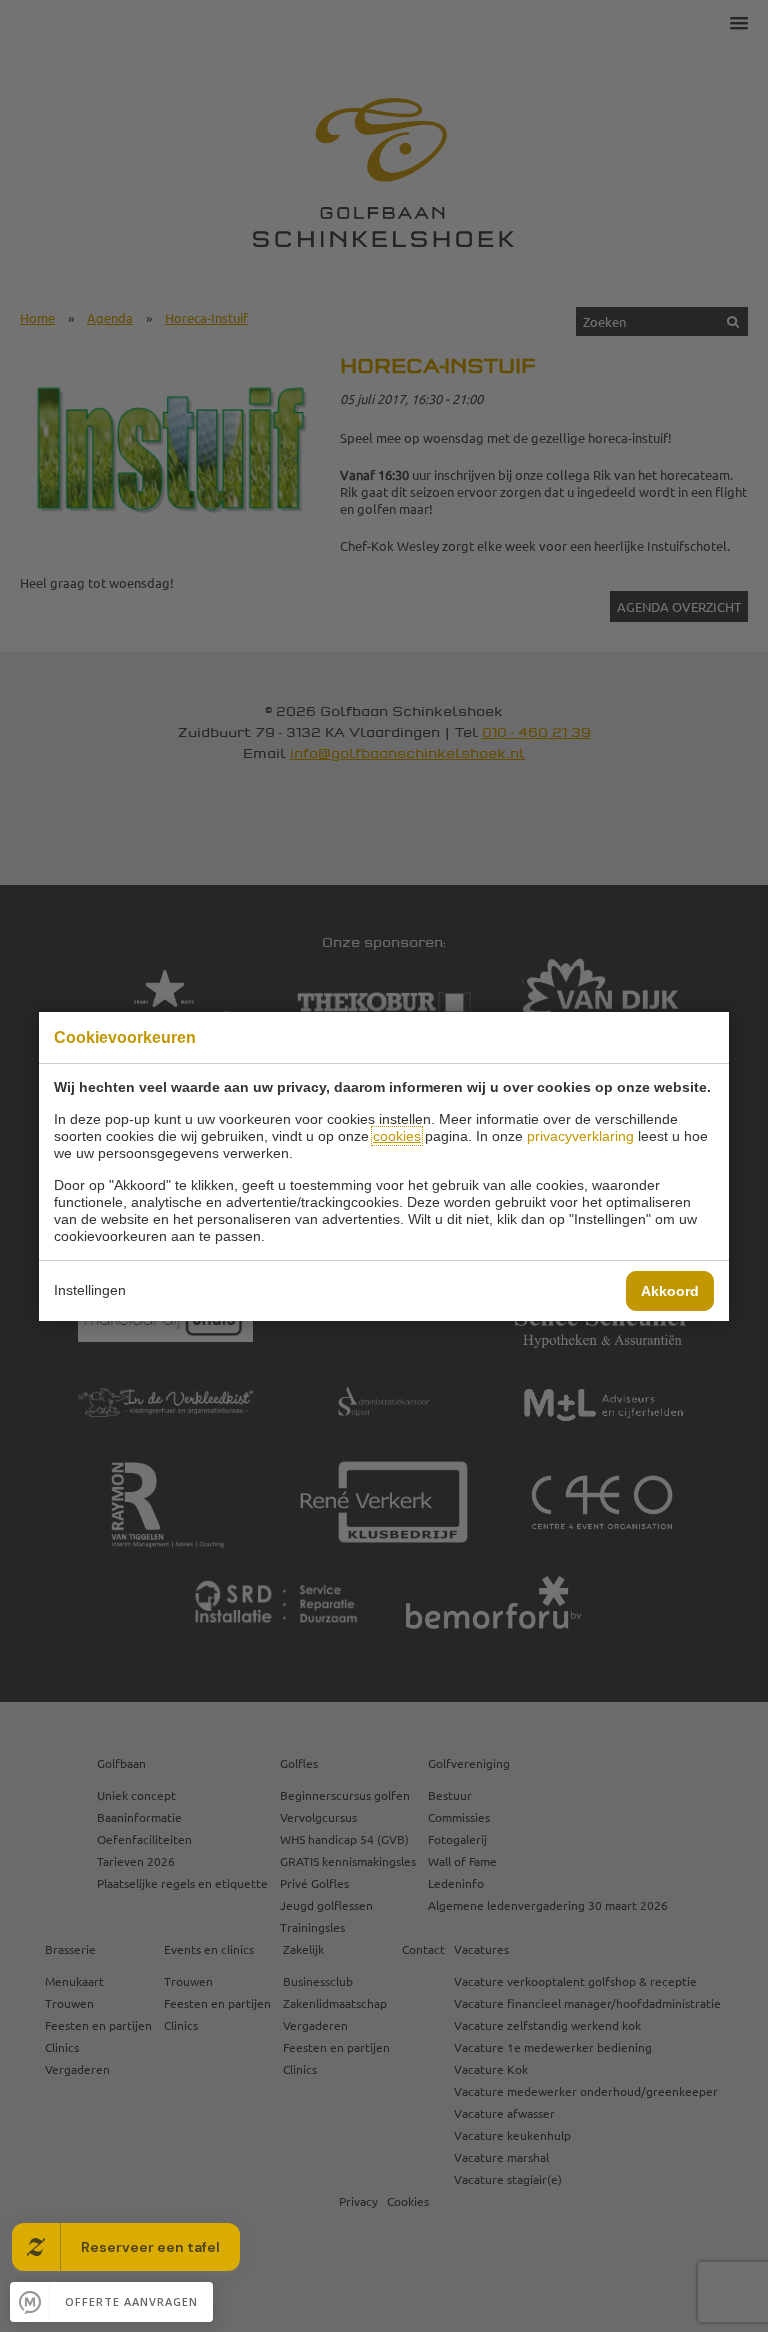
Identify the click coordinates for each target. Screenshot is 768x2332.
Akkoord (670, 1291)
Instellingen (90, 1290)
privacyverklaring (580, 1136)
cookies (397, 1136)
